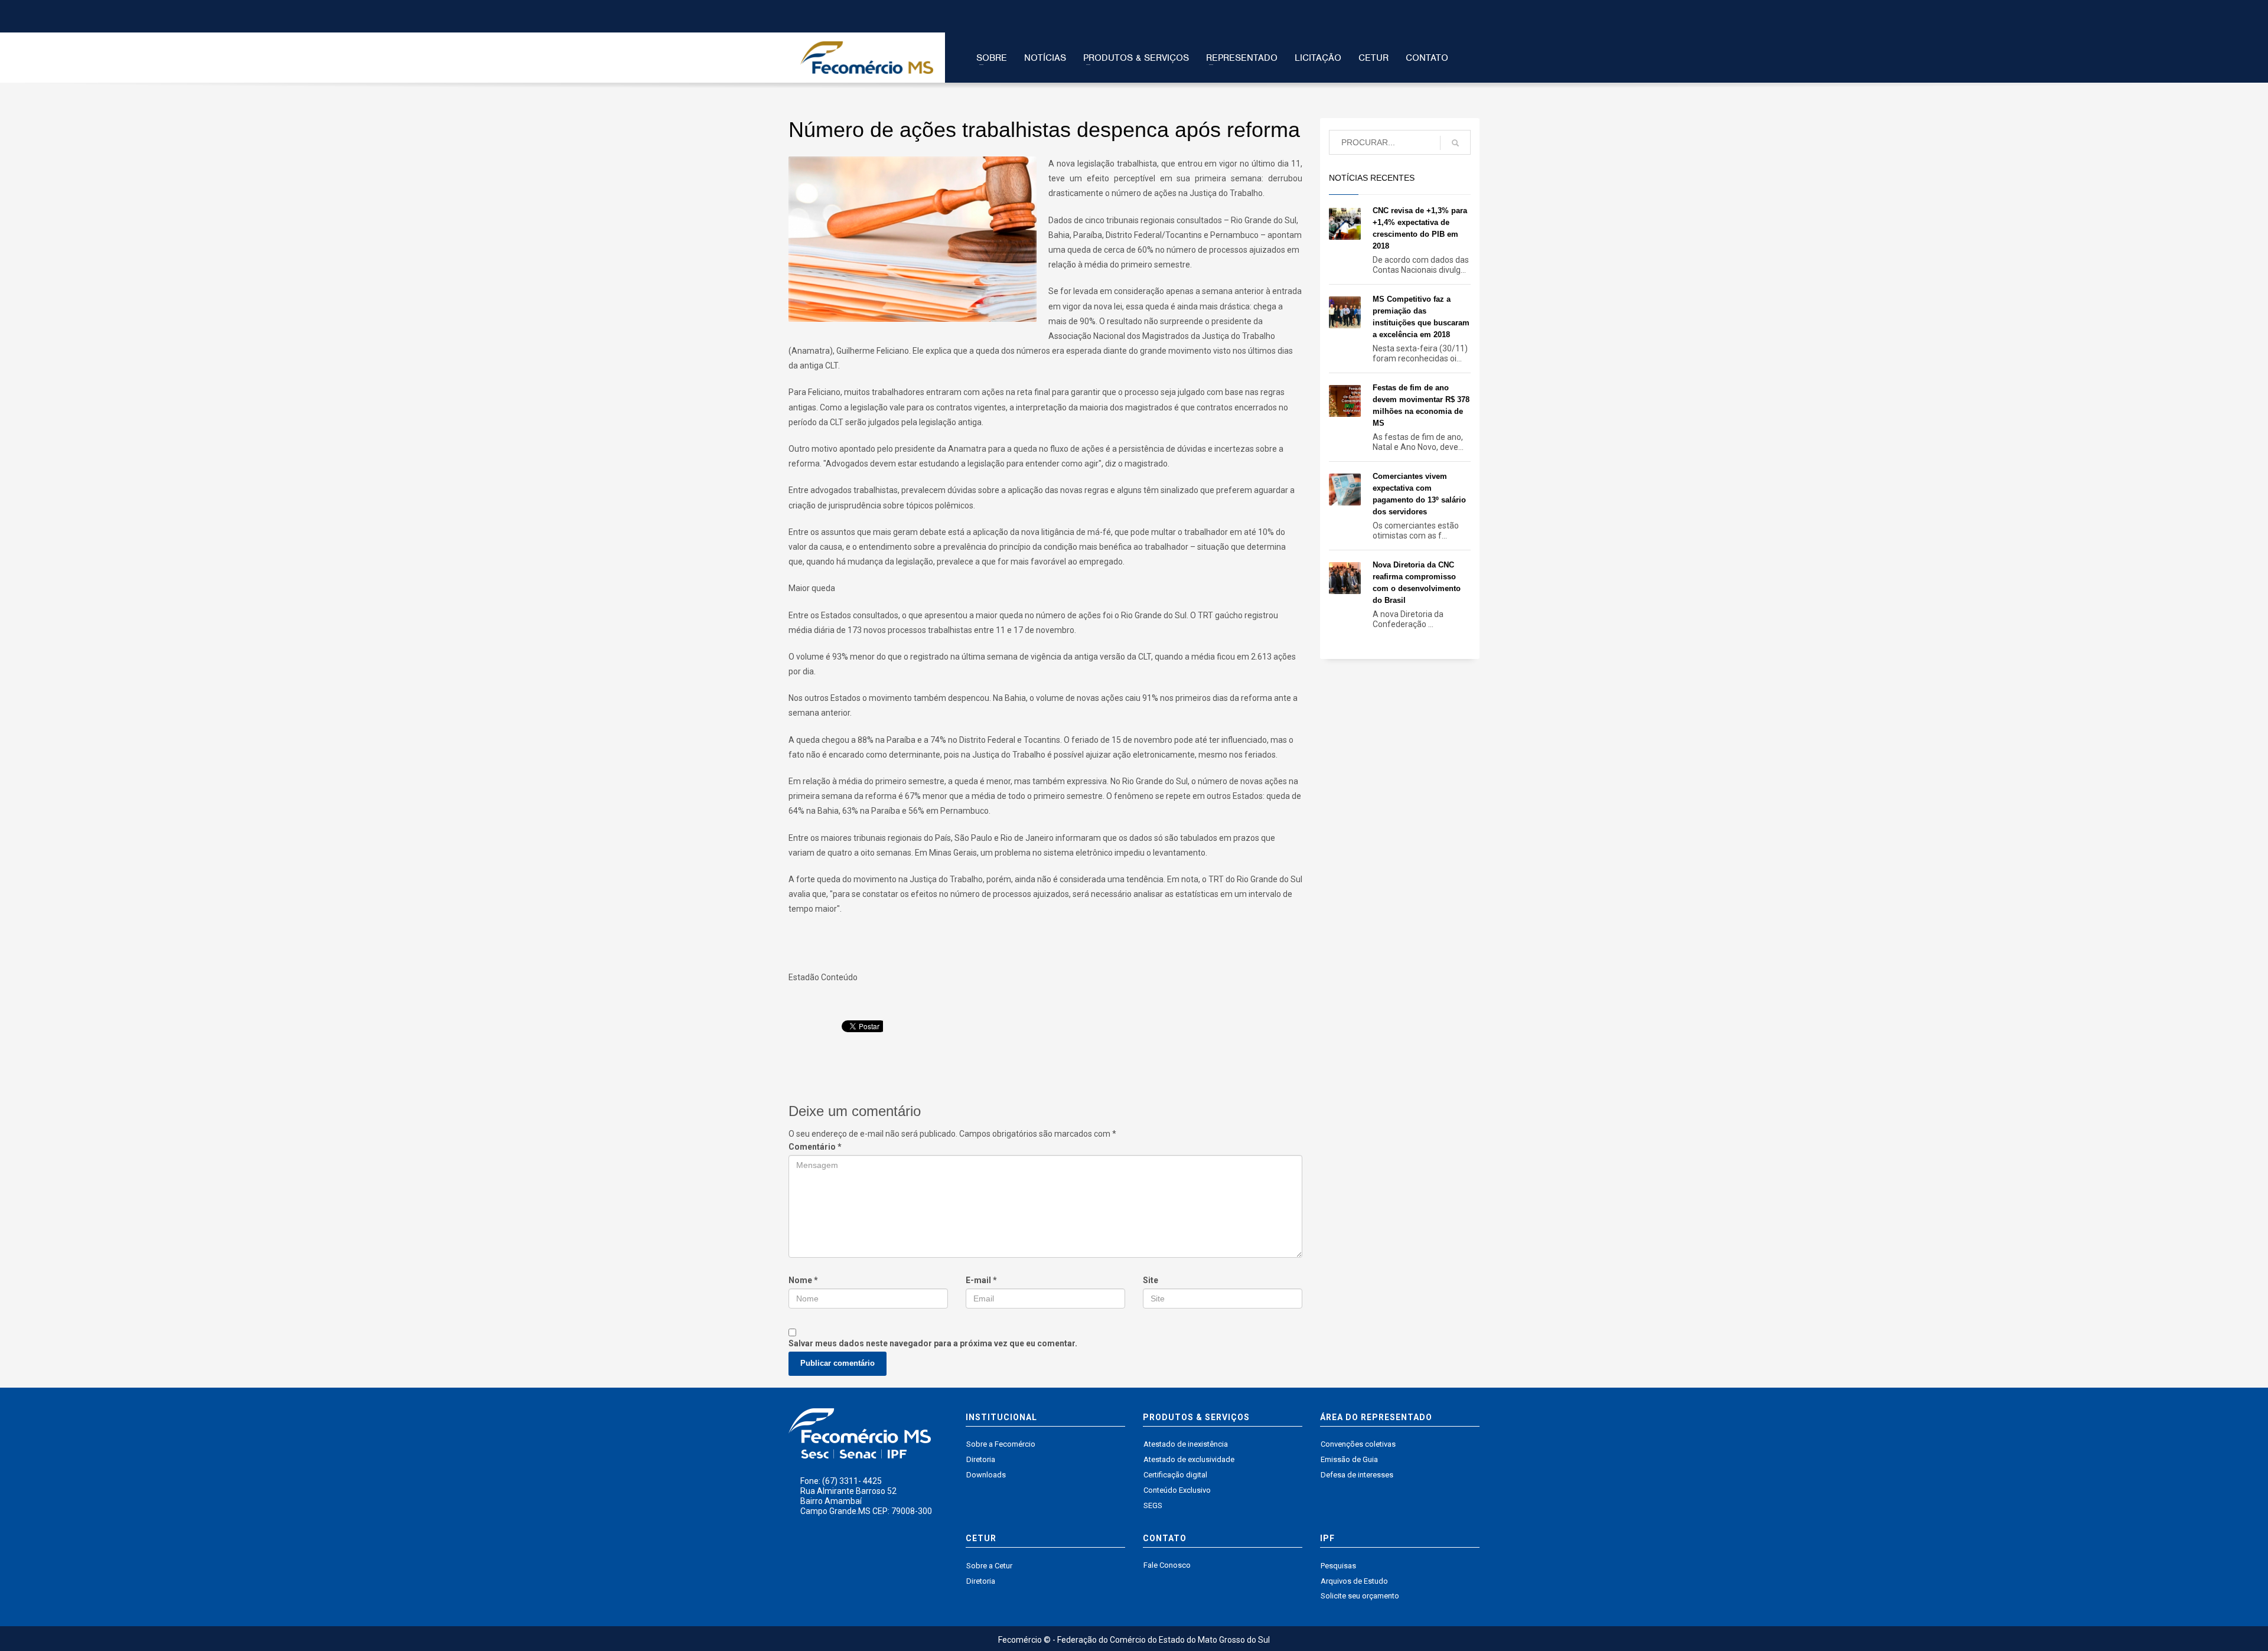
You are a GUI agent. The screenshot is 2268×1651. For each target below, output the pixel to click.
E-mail (981, 1280)
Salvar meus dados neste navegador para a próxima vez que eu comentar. (933, 1343)
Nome (803, 1280)
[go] (1455, 143)
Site (1151, 1280)
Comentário (815, 1147)
